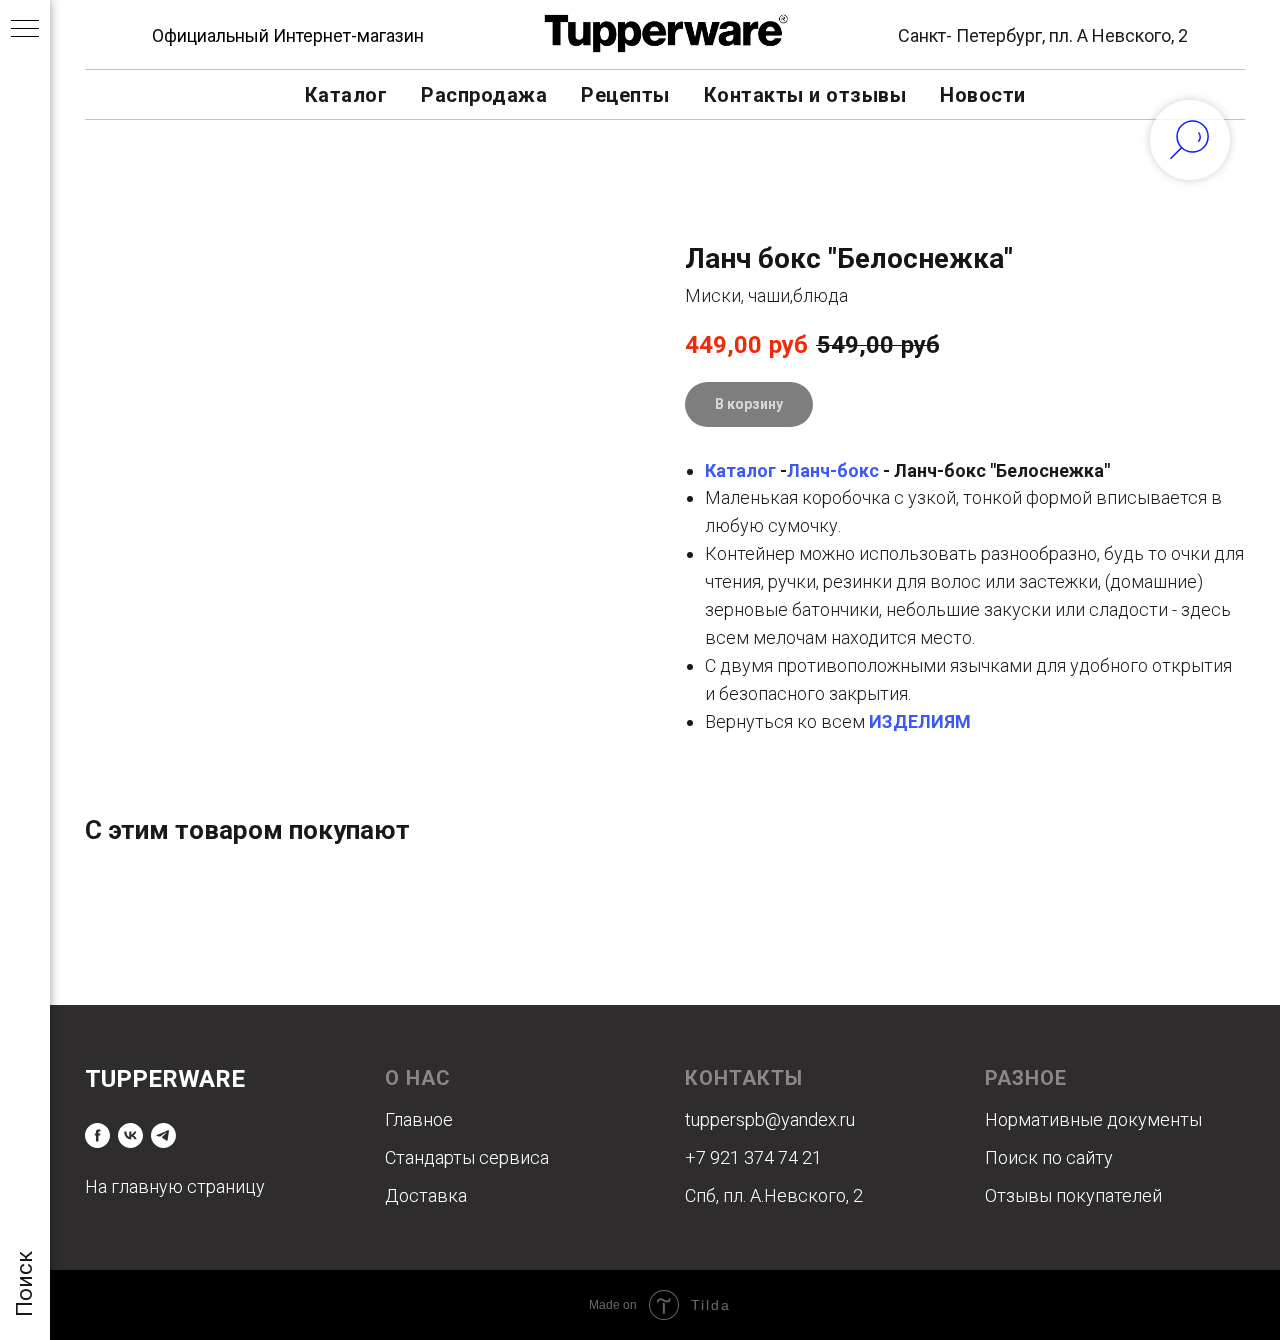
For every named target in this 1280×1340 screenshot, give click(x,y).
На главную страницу (175, 1186)
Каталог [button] (346, 95)
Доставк (421, 1195)
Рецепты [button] (625, 95)
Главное (419, 1119)
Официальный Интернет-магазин (288, 35)
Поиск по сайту (1049, 1157)
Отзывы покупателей (1073, 1195)
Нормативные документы (1093, 1119)
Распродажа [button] (484, 95)
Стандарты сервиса (467, 1157)
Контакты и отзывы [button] (805, 95)
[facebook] (97, 1135)
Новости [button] (983, 95)
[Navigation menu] (25, 30)
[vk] (130, 1135)
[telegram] (163, 1135)
